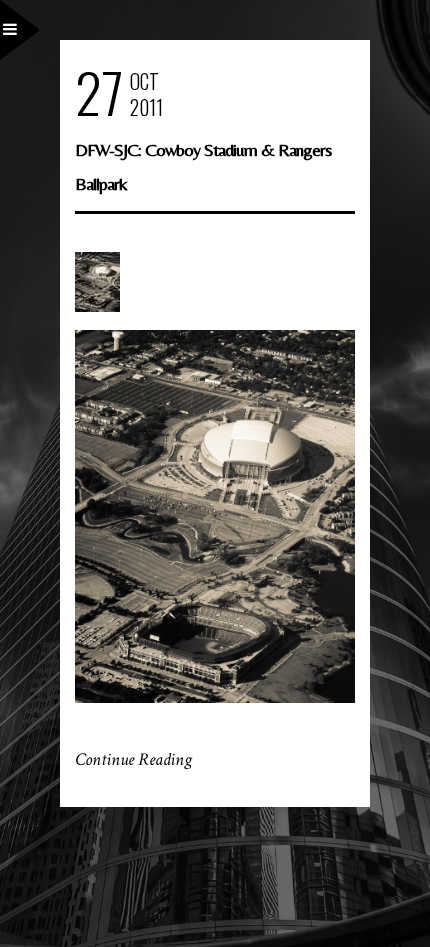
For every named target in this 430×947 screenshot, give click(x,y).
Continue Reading (133, 759)
